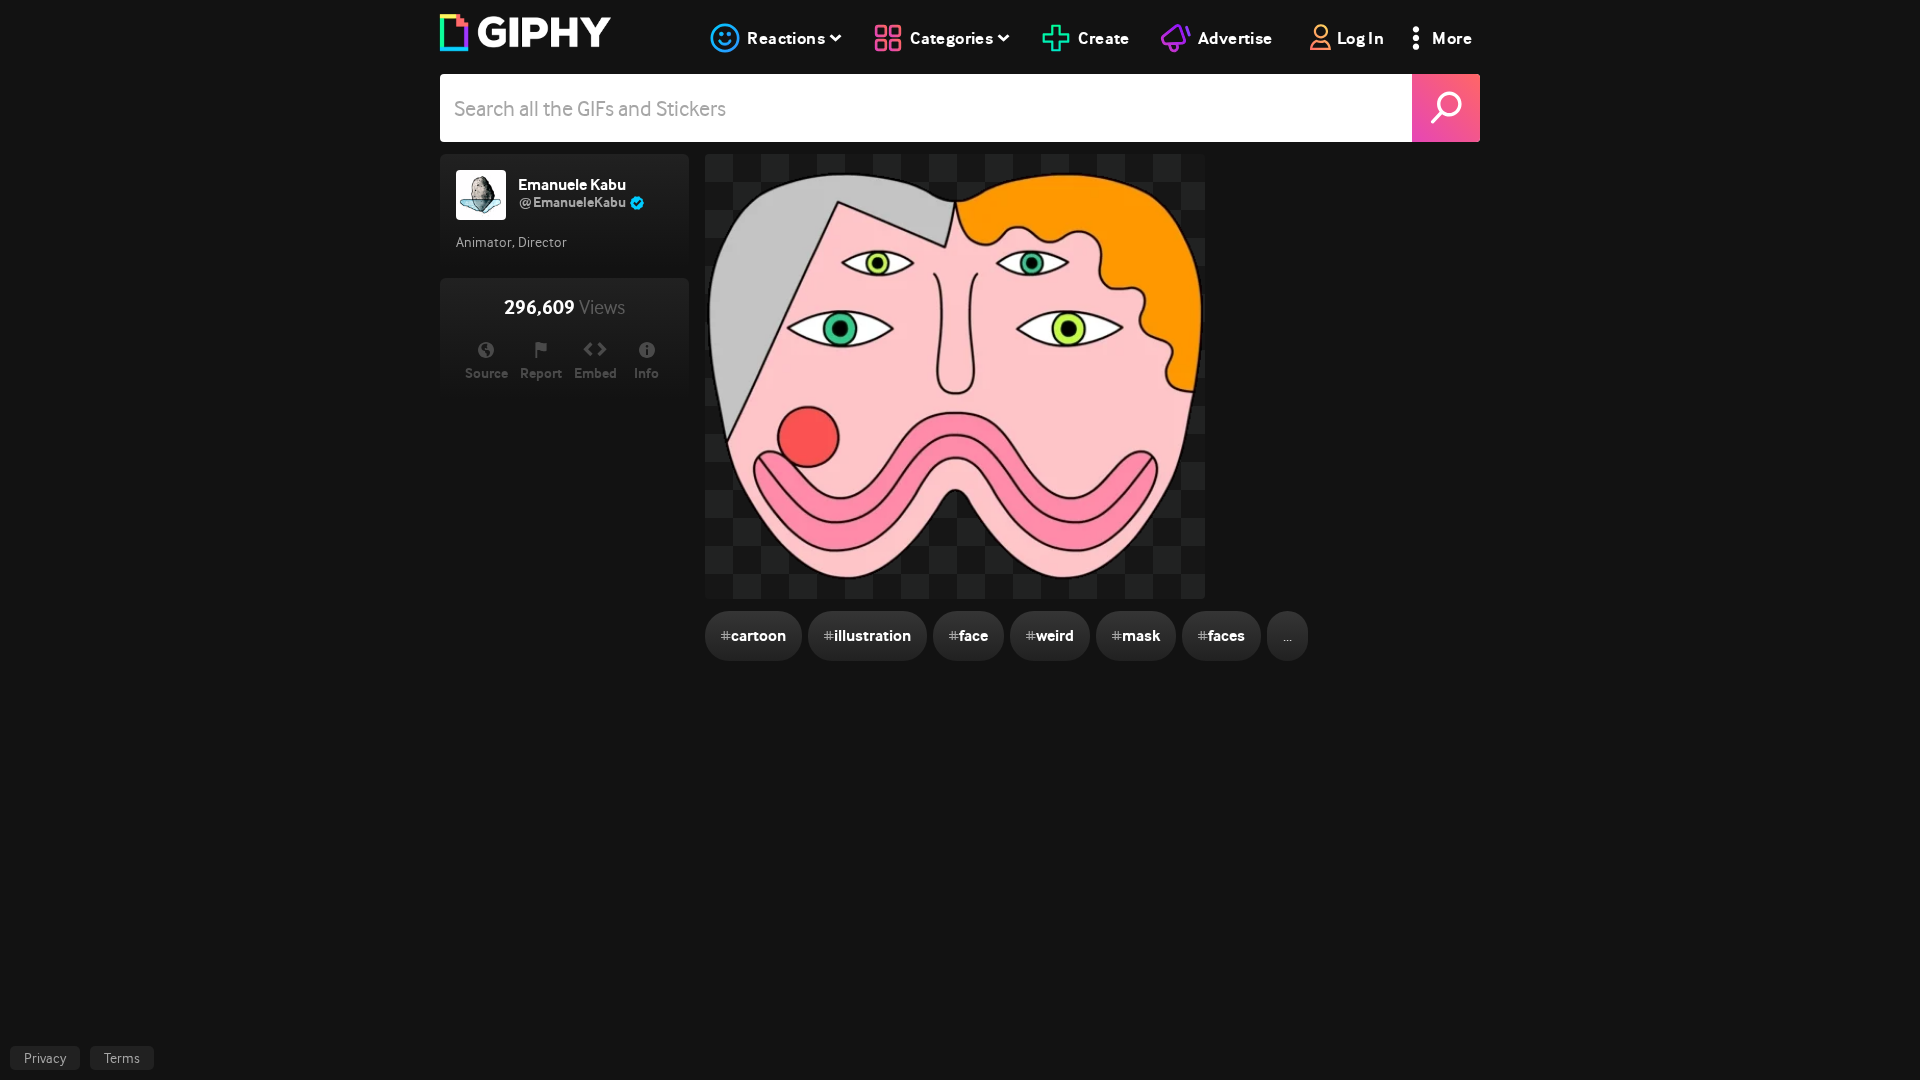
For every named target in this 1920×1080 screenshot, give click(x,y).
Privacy (45, 1058)
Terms (122, 1058)
